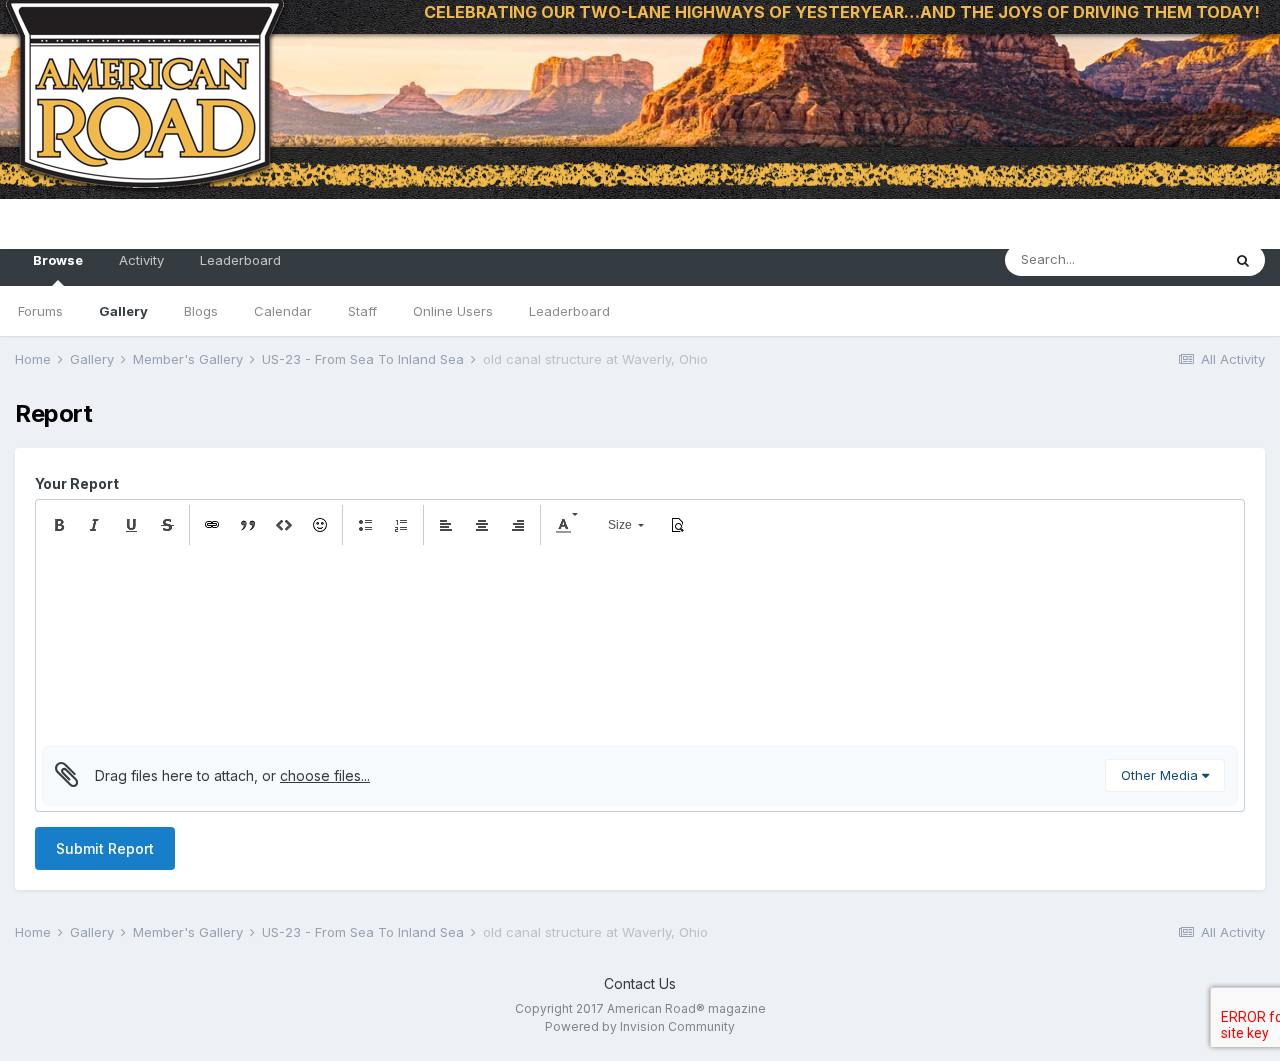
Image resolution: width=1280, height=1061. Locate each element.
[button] (59, 525)
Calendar (283, 311)
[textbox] (640, 645)
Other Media (1161, 775)
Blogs (201, 311)
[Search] (1243, 260)
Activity (141, 260)
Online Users (453, 311)
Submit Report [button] (105, 848)
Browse (58, 260)
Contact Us (640, 983)
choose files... (325, 775)
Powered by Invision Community (640, 1026)
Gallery (123, 311)
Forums (40, 311)
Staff (362, 311)
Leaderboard (569, 311)
